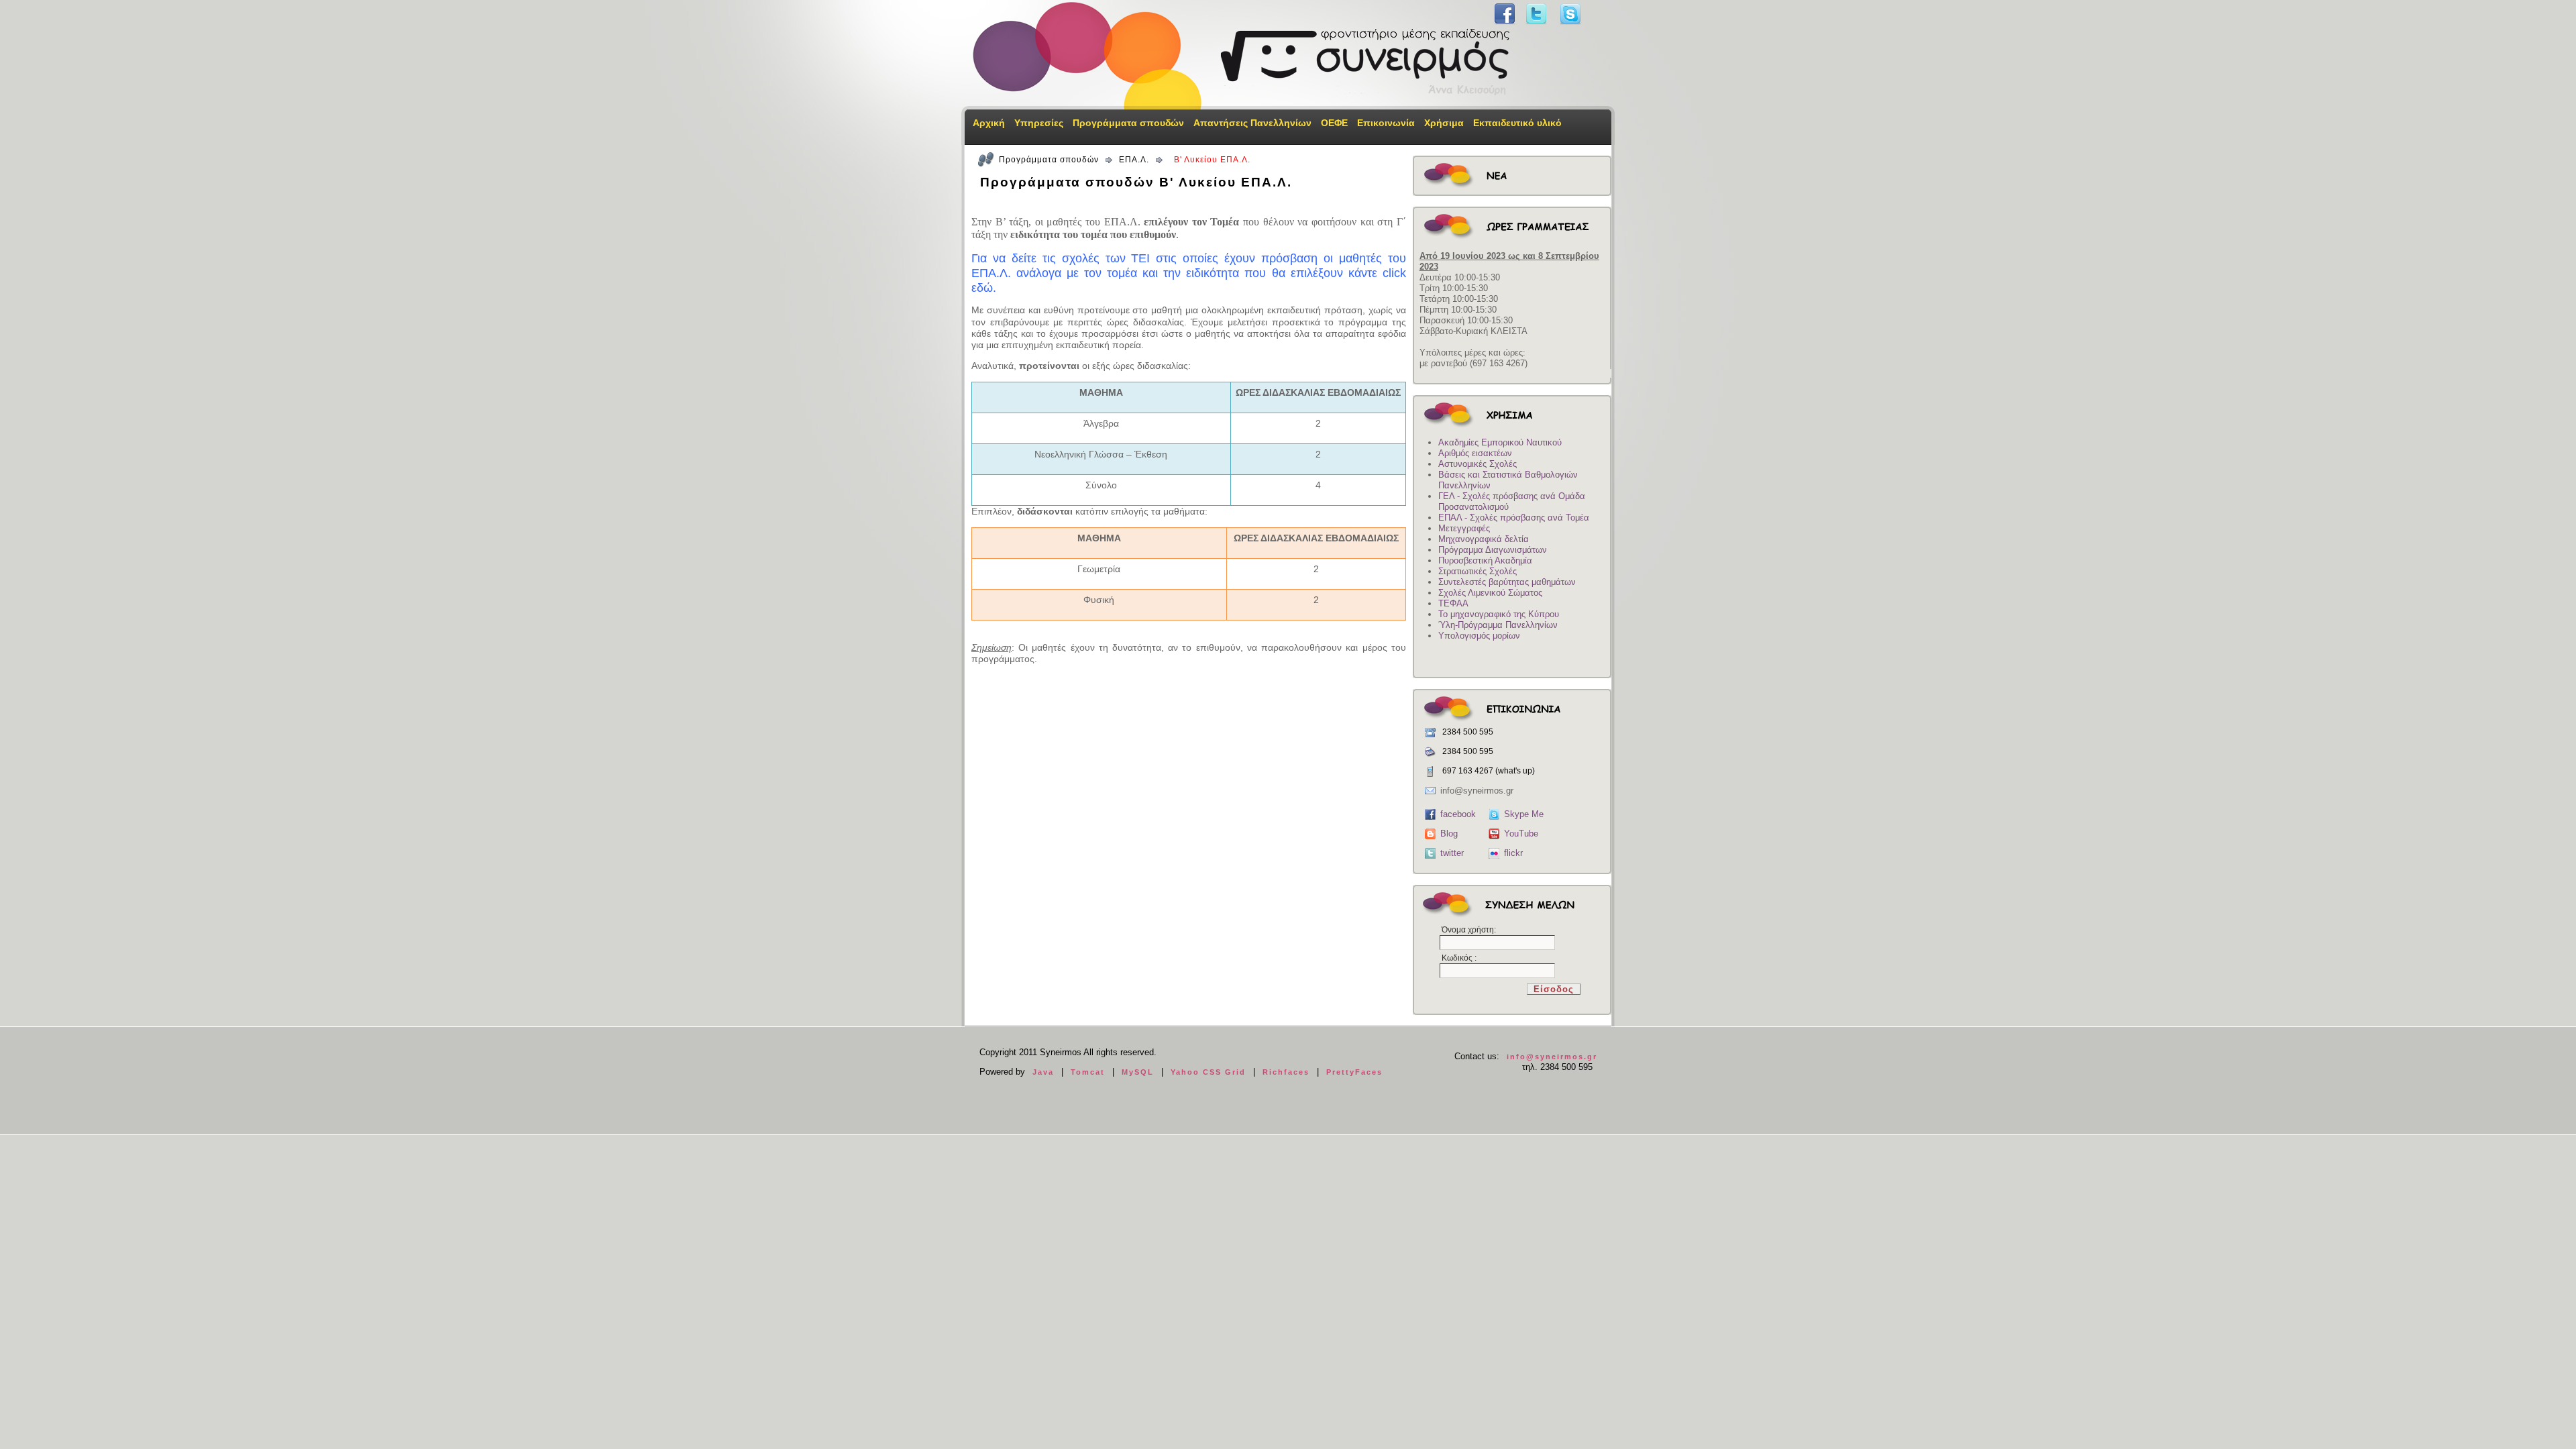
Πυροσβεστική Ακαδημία (1485, 560)
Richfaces (1286, 1072)
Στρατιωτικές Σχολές (1478, 571)
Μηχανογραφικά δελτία (1484, 539)
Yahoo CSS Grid (1208, 1072)
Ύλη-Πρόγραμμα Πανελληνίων (1498, 625)
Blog (1449, 834)
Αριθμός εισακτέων (1475, 453)
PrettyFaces (1354, 1072)
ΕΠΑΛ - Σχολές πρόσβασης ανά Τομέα (1514, 518)
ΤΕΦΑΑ (1453, 603)
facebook (1458, 814)
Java (1043, 1072)
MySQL (1138, 1072)
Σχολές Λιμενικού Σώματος (1490, 593)
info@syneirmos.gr (1552, 1057)
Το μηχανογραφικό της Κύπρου (1499, 614)
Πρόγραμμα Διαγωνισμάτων (1493, 550)
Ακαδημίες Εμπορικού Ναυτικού (1500, 442)
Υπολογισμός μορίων (1479, 636)
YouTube (1521, 834)
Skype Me (1524, 814)
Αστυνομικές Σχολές (1478, 464)
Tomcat (1088, 1072)
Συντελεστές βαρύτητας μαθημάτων (1507, 582)
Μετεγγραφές (1464, 528)
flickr (1513, 853)
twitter (1452, 853)
